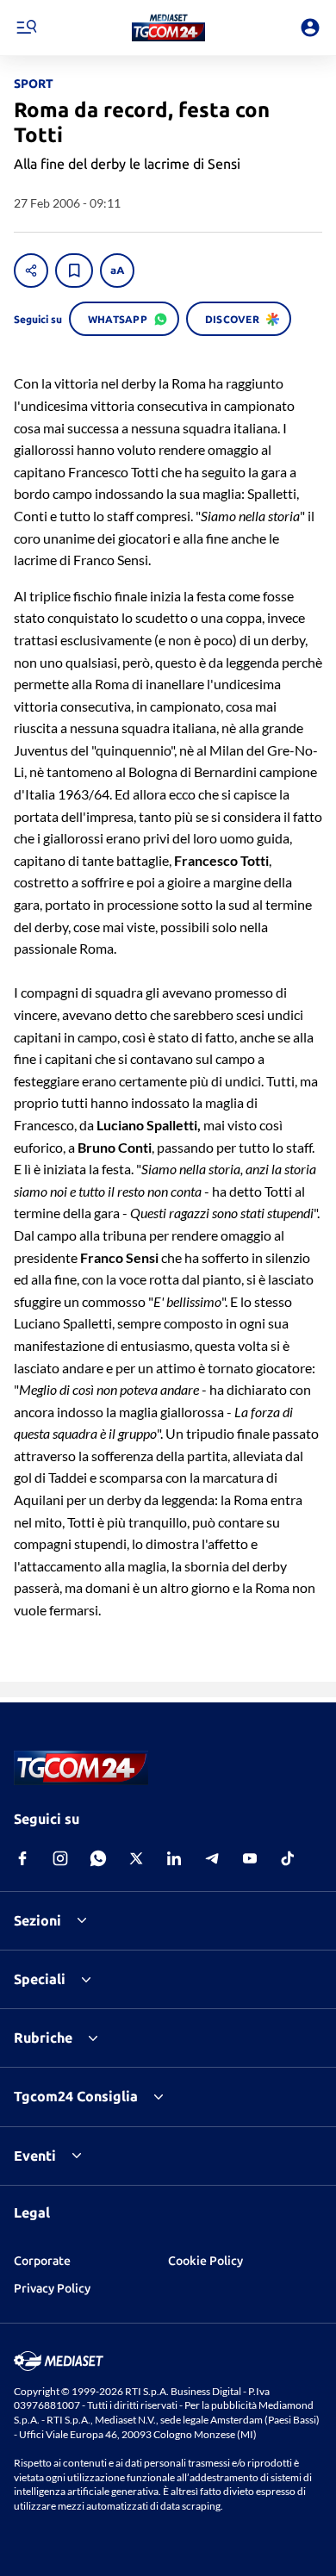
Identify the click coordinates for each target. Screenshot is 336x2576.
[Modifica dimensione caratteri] (117, 271)
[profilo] (310, 28)
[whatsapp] (98, 1858)
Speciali (40, 1979)
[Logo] (168, 28)
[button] (168, 28)
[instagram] (60, 1858)
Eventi (35, 2156)
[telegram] (212, 1858)
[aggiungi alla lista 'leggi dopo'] (74, 271)
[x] (136, 1858)
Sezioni (37, 1920)
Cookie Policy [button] (205, 2261)
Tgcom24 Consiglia (76, 2096)
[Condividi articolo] (31, 271)
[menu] (26, 28)
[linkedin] (174, 1858)
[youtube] (250, 1858)
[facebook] (22, 1858)
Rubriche (43, 2038)
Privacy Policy (52, 2288)
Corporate (42, 2261)
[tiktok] (288, 1858)
